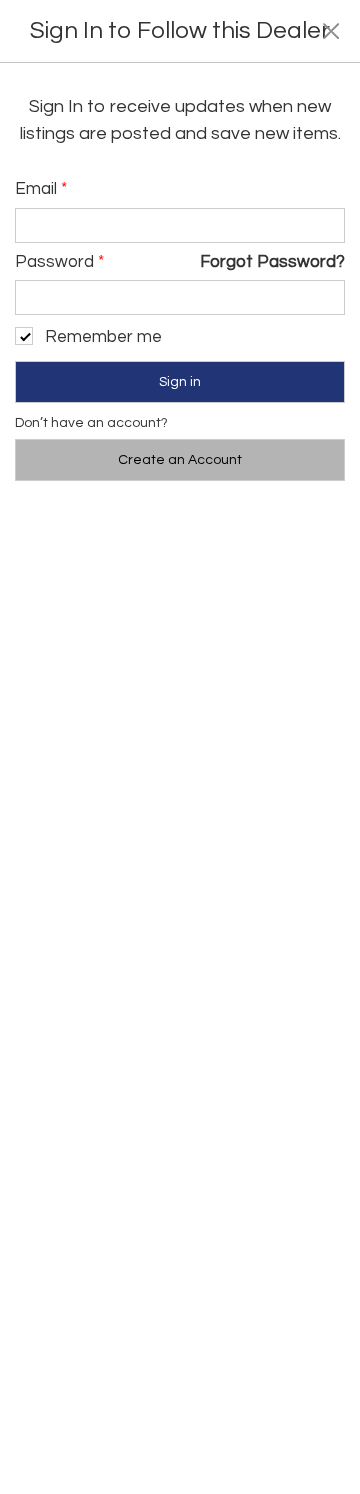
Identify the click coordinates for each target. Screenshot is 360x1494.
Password (59, 262)
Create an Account (180, 460)
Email (41, 189)
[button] (330, 30)
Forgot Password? (272, 262)
